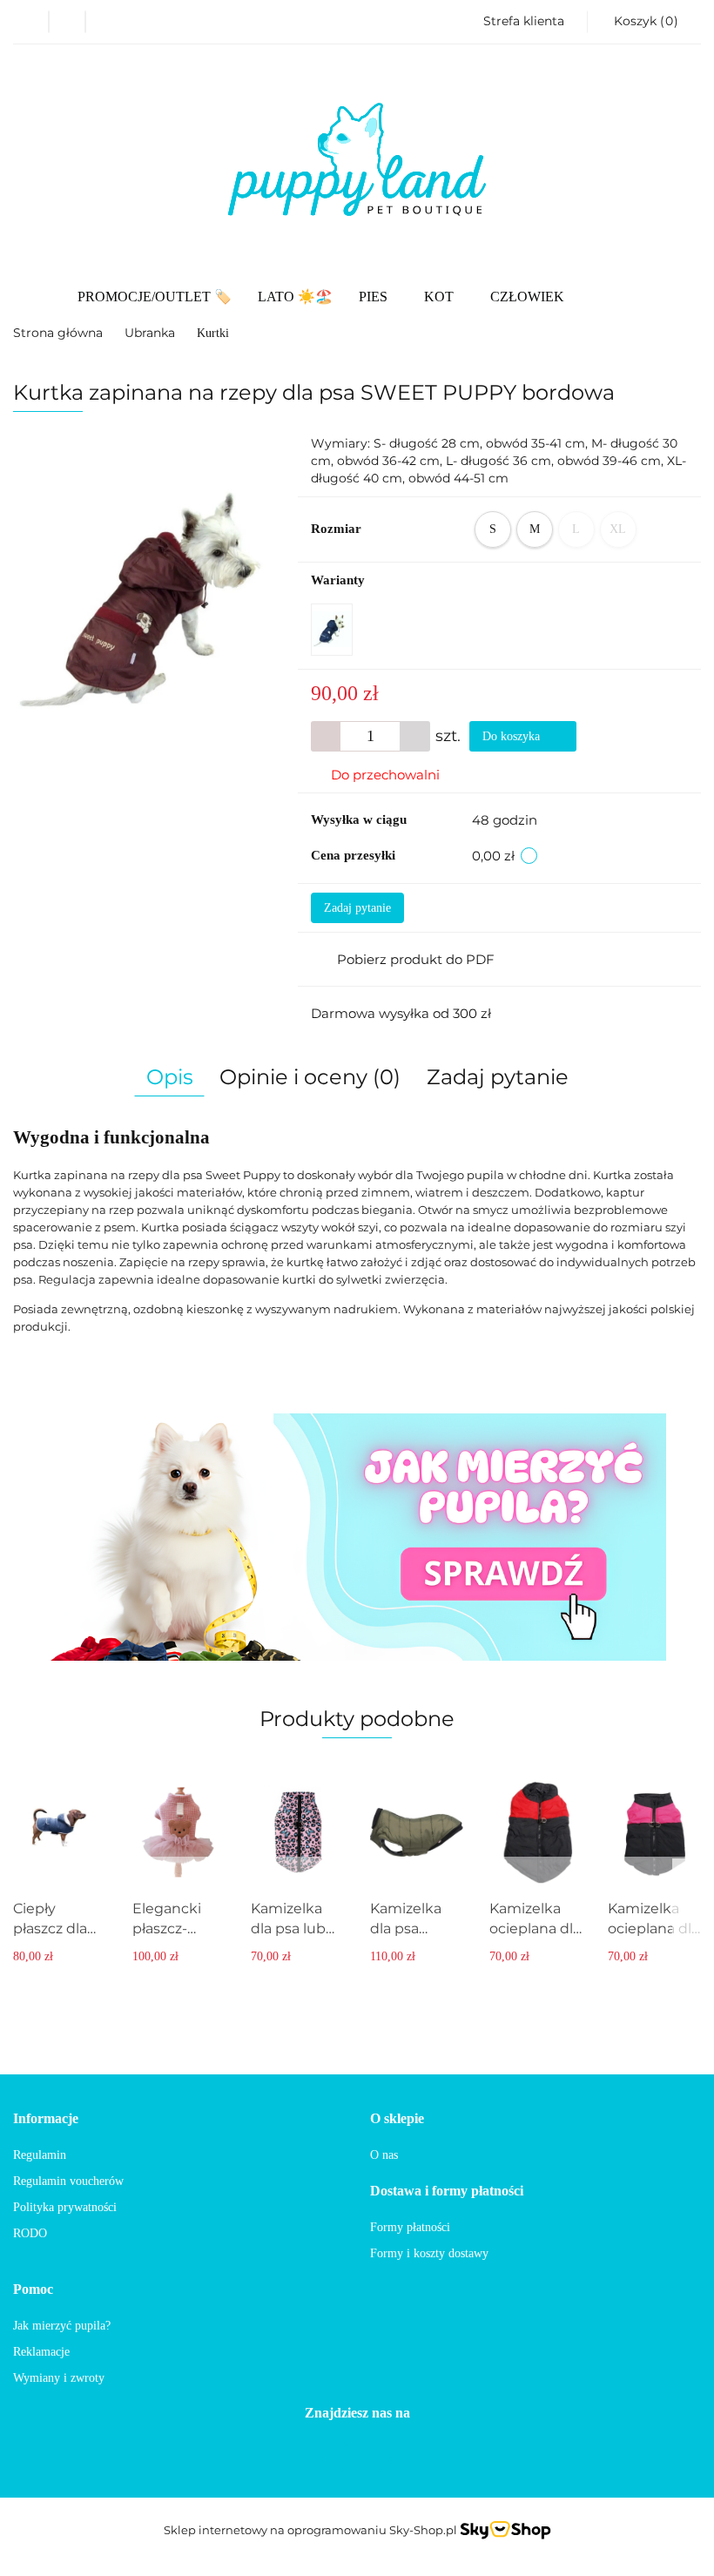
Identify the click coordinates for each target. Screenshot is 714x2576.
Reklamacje (41, 2352)
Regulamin (40, 2155)
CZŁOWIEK (527, 297)
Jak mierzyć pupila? (62, 2326)
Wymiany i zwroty (59, 2378)
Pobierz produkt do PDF (416, 959)
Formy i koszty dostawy (429, 2253)
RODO (30, 2233)
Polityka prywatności (65, 2207)
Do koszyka (513, 736)
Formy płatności (410, 2227)
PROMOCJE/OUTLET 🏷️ (155, 297)
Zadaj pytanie (357, 908)
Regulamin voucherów (68, 2181)
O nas (384, 2155)
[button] (644, 22)
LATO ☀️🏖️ (295, 297)
